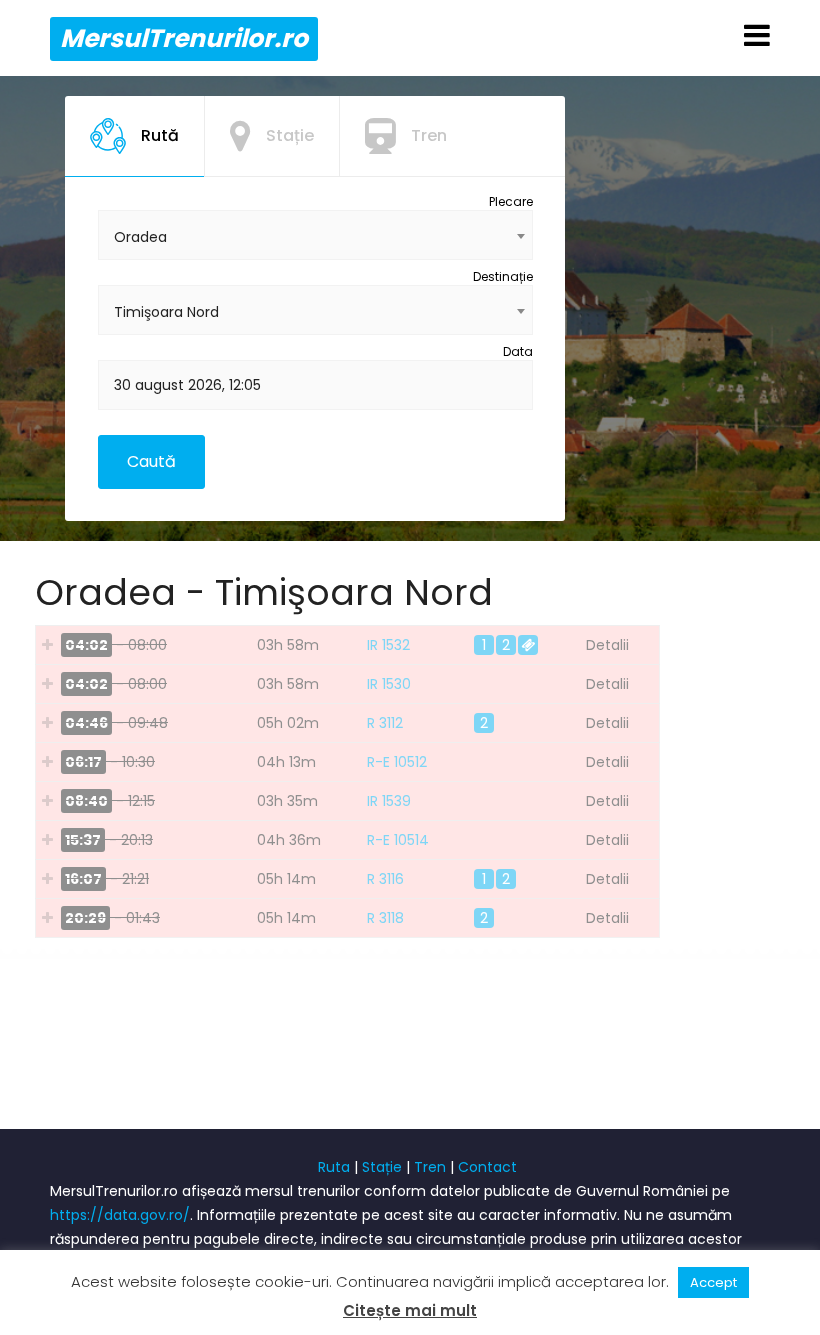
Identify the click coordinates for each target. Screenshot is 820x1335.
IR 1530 (389, 684)
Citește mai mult (410, 1310)
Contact (487, 1167)
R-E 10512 (397, 762)
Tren (430, 1167)
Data (518, 351)
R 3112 (385, 723)
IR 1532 (388, 645)
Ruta (334, 1167)
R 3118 (385, 918)
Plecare (511, 201)
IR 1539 (389, 801)
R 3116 (385, 879)
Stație (382, 1167)
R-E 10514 (398, 840)
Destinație (503, 276)
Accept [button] (713, 1282)
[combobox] (315, 235)
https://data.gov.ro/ (120, 1215)
